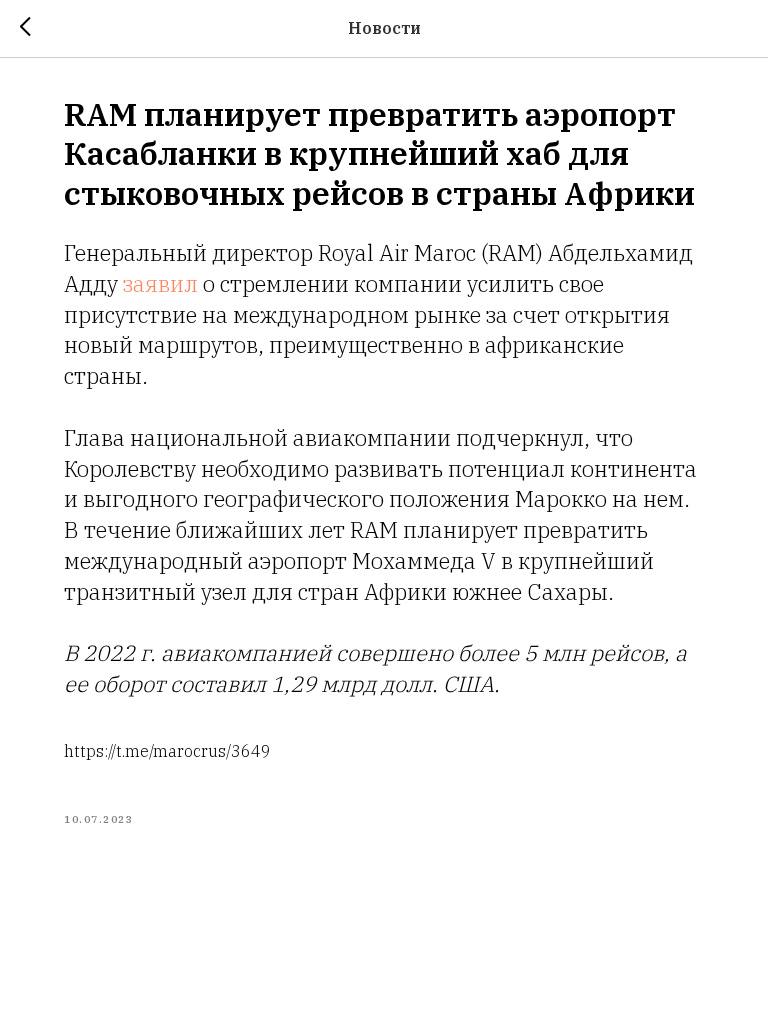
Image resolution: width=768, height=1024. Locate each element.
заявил (160, 283)
